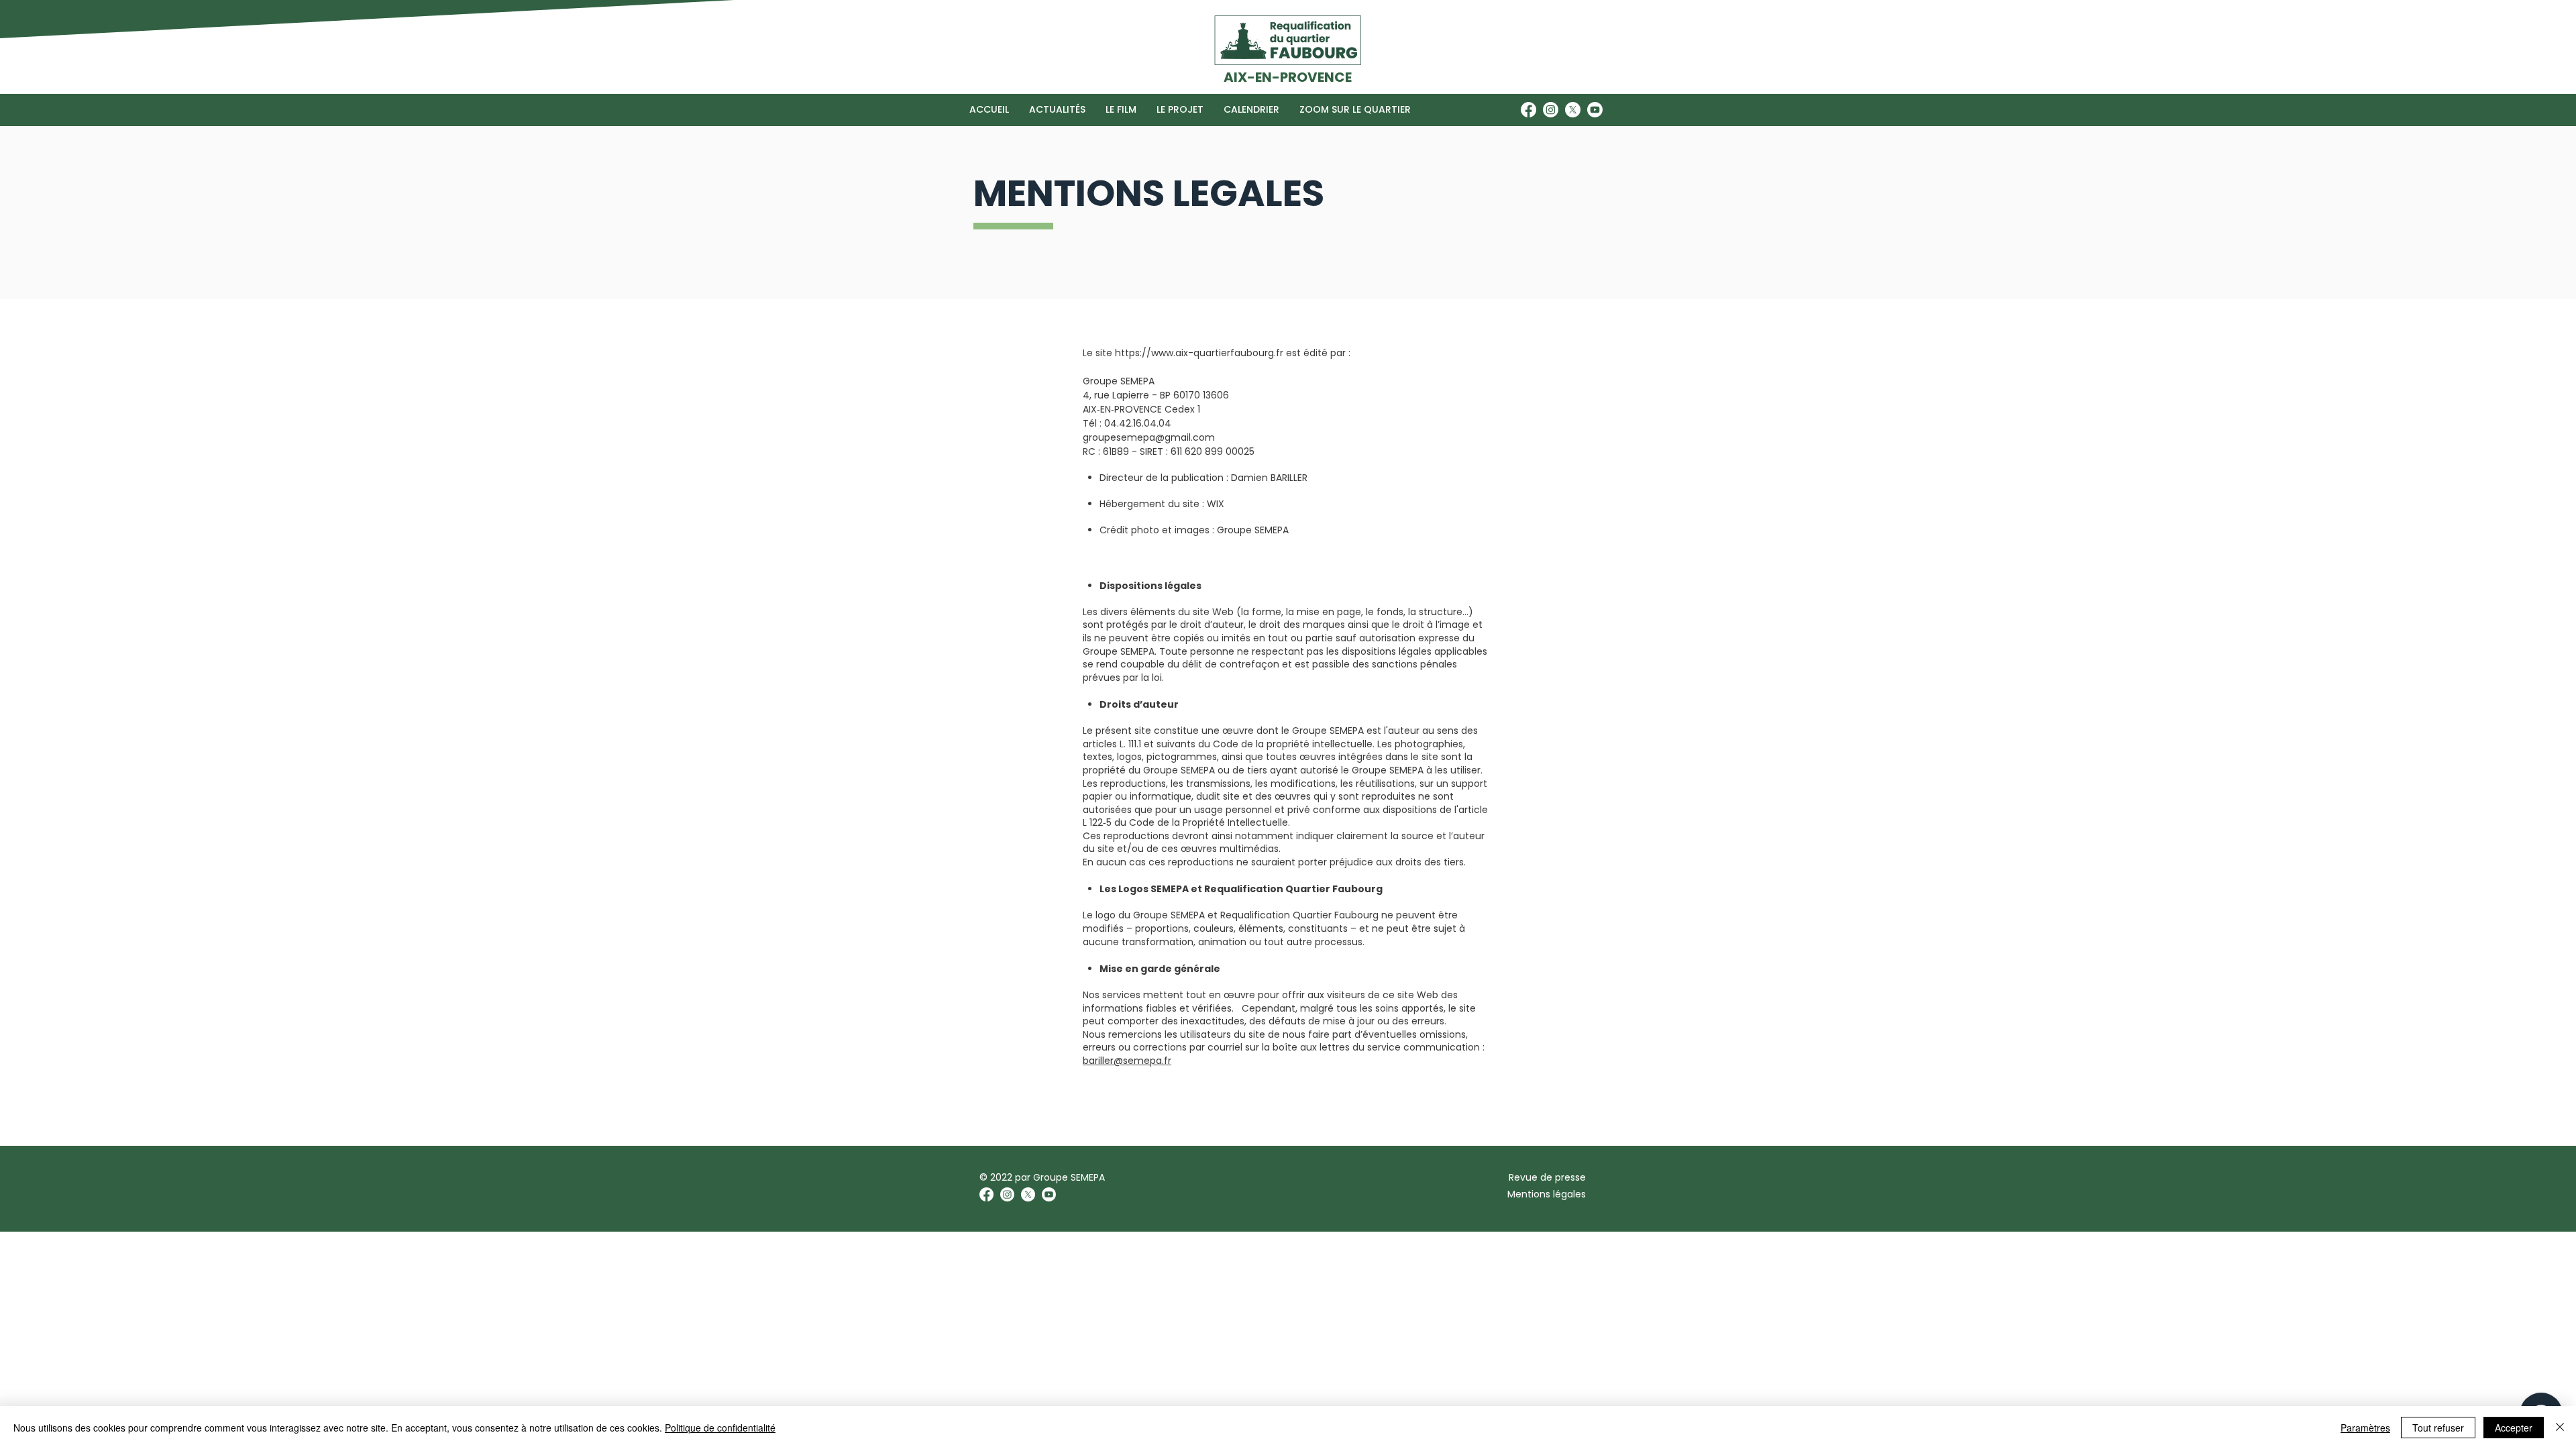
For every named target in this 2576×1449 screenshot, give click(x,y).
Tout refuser (2438, 1428)
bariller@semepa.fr (1127, 1061)
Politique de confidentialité (720, 1428)
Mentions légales (1547, 1194)
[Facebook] (1528, 110)
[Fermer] (2560, 1428)
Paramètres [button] (2365, 1428)
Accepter (2514, 1428)
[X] (1573, 110)
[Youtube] (1595, 110)
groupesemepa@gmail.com (1149, 437)
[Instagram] (1551, 110)
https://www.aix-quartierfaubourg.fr (1199, 353)
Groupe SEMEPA (1069, 1177)
